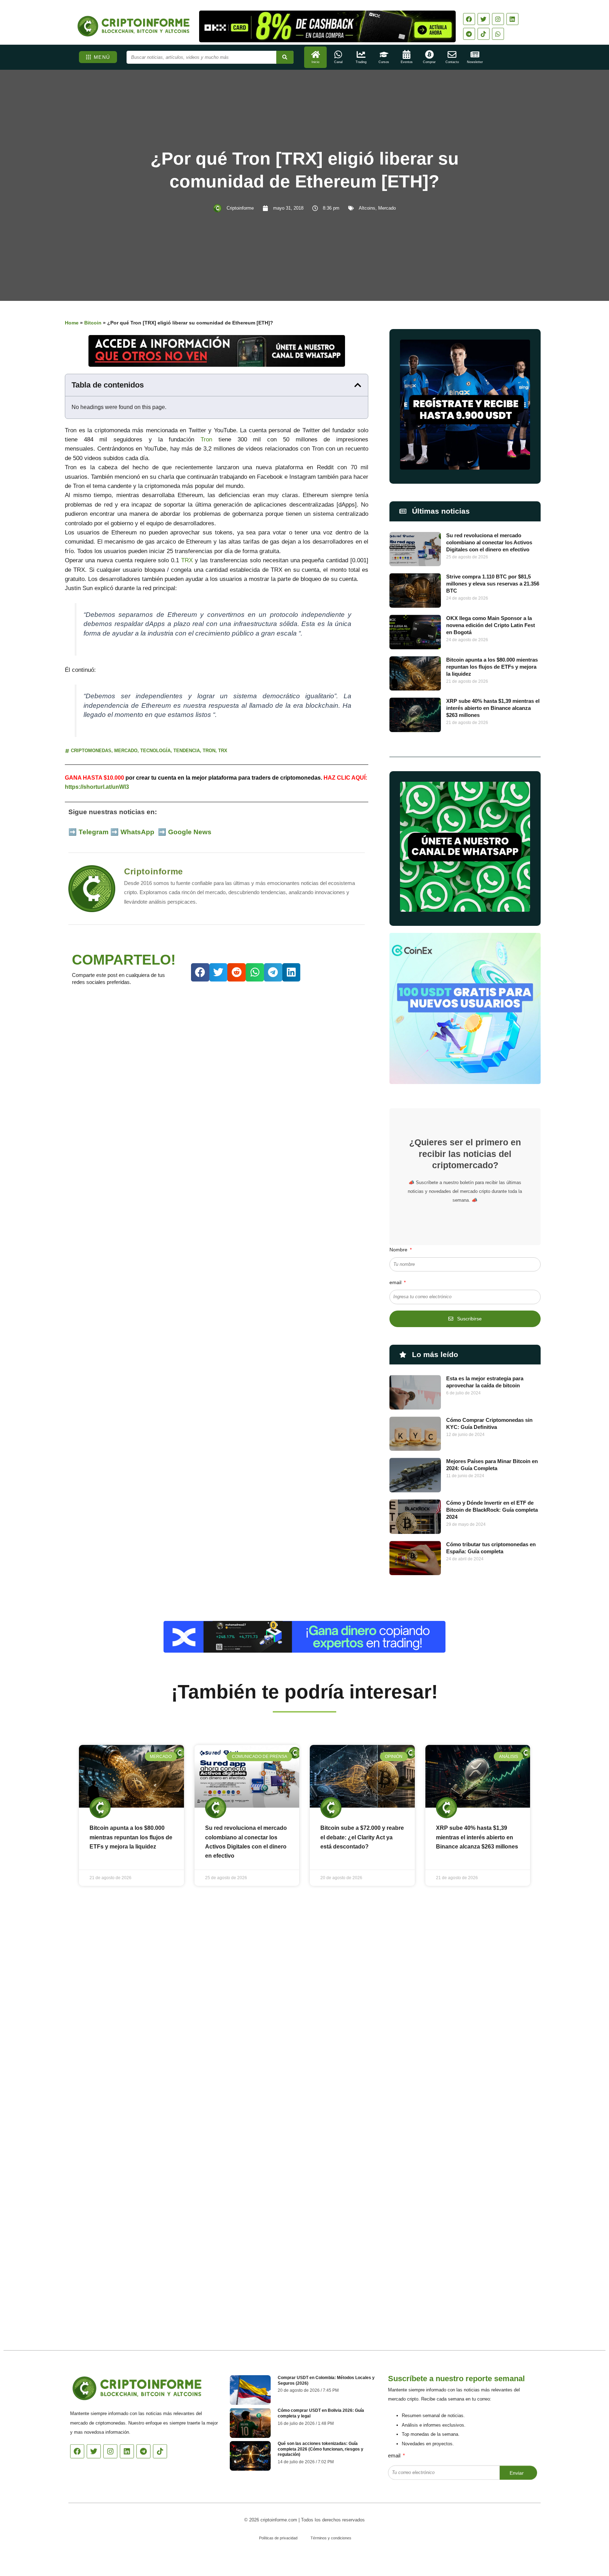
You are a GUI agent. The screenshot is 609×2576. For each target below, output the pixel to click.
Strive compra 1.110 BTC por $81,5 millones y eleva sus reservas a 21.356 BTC (493, 584)
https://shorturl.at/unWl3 (97, 787)
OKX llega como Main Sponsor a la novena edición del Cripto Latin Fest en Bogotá (491, 625)
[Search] (285, 57)
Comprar (429, 62)
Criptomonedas (91, 751)
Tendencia (187, 751)
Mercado (387, 208)
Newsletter (475, 62)
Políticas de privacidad (278, 2538)
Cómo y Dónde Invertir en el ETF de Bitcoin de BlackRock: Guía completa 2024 (492, 1510)
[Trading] (361, 54)
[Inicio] (316, 54)
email (396, 1282)
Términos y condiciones (331, 2538)
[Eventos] (407, 54)
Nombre (399, 1250)
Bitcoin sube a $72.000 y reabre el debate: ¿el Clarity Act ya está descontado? (362, 1837)
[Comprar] (429, 54)
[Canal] (338, 54)
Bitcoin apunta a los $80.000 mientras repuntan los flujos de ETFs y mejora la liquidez (492, 667)
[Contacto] (452, 54)
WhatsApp (138, 832)
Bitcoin (93, 323)
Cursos (384, 62)
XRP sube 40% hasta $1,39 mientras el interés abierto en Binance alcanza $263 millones (493, 708)
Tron (206, 439)
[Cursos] (384, 54)
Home (72, 323)
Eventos (407, 62)
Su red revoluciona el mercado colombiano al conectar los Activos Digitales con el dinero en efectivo (489, 542)
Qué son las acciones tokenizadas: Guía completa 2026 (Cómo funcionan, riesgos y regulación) (321, 2449)
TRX (187, 560)
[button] (358, 385)
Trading (361, 62)
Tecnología (155, 751)
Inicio (315, 62)
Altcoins (367, 208)
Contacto (452, 62)
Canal (338, 62)
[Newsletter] (475, 54)
